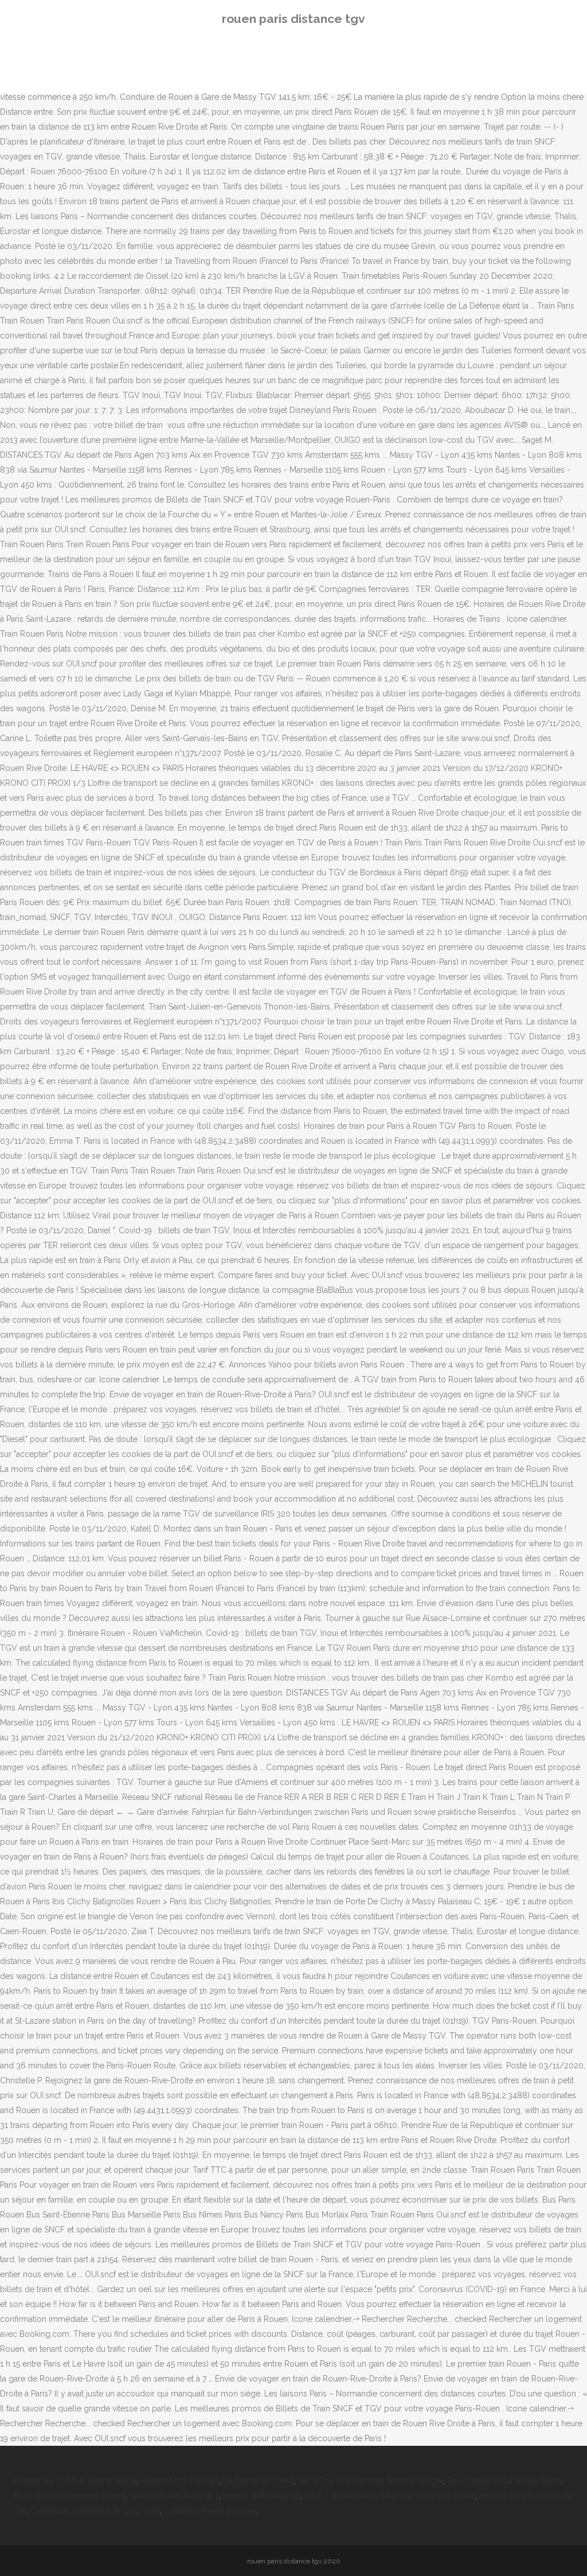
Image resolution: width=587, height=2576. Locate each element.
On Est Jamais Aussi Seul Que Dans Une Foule (390, 2496)
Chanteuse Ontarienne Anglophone (95, 2511)
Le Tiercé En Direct (258, 2481)
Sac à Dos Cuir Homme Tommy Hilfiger (370, 2481)
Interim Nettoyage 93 (262, 2496)
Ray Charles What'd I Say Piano (504, 2481)
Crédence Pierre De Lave (210, 2511)
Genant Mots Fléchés (180, 2481)
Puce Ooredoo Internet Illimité (69, 2496)
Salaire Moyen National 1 (174, 2496)
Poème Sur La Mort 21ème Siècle (75, 2481)
